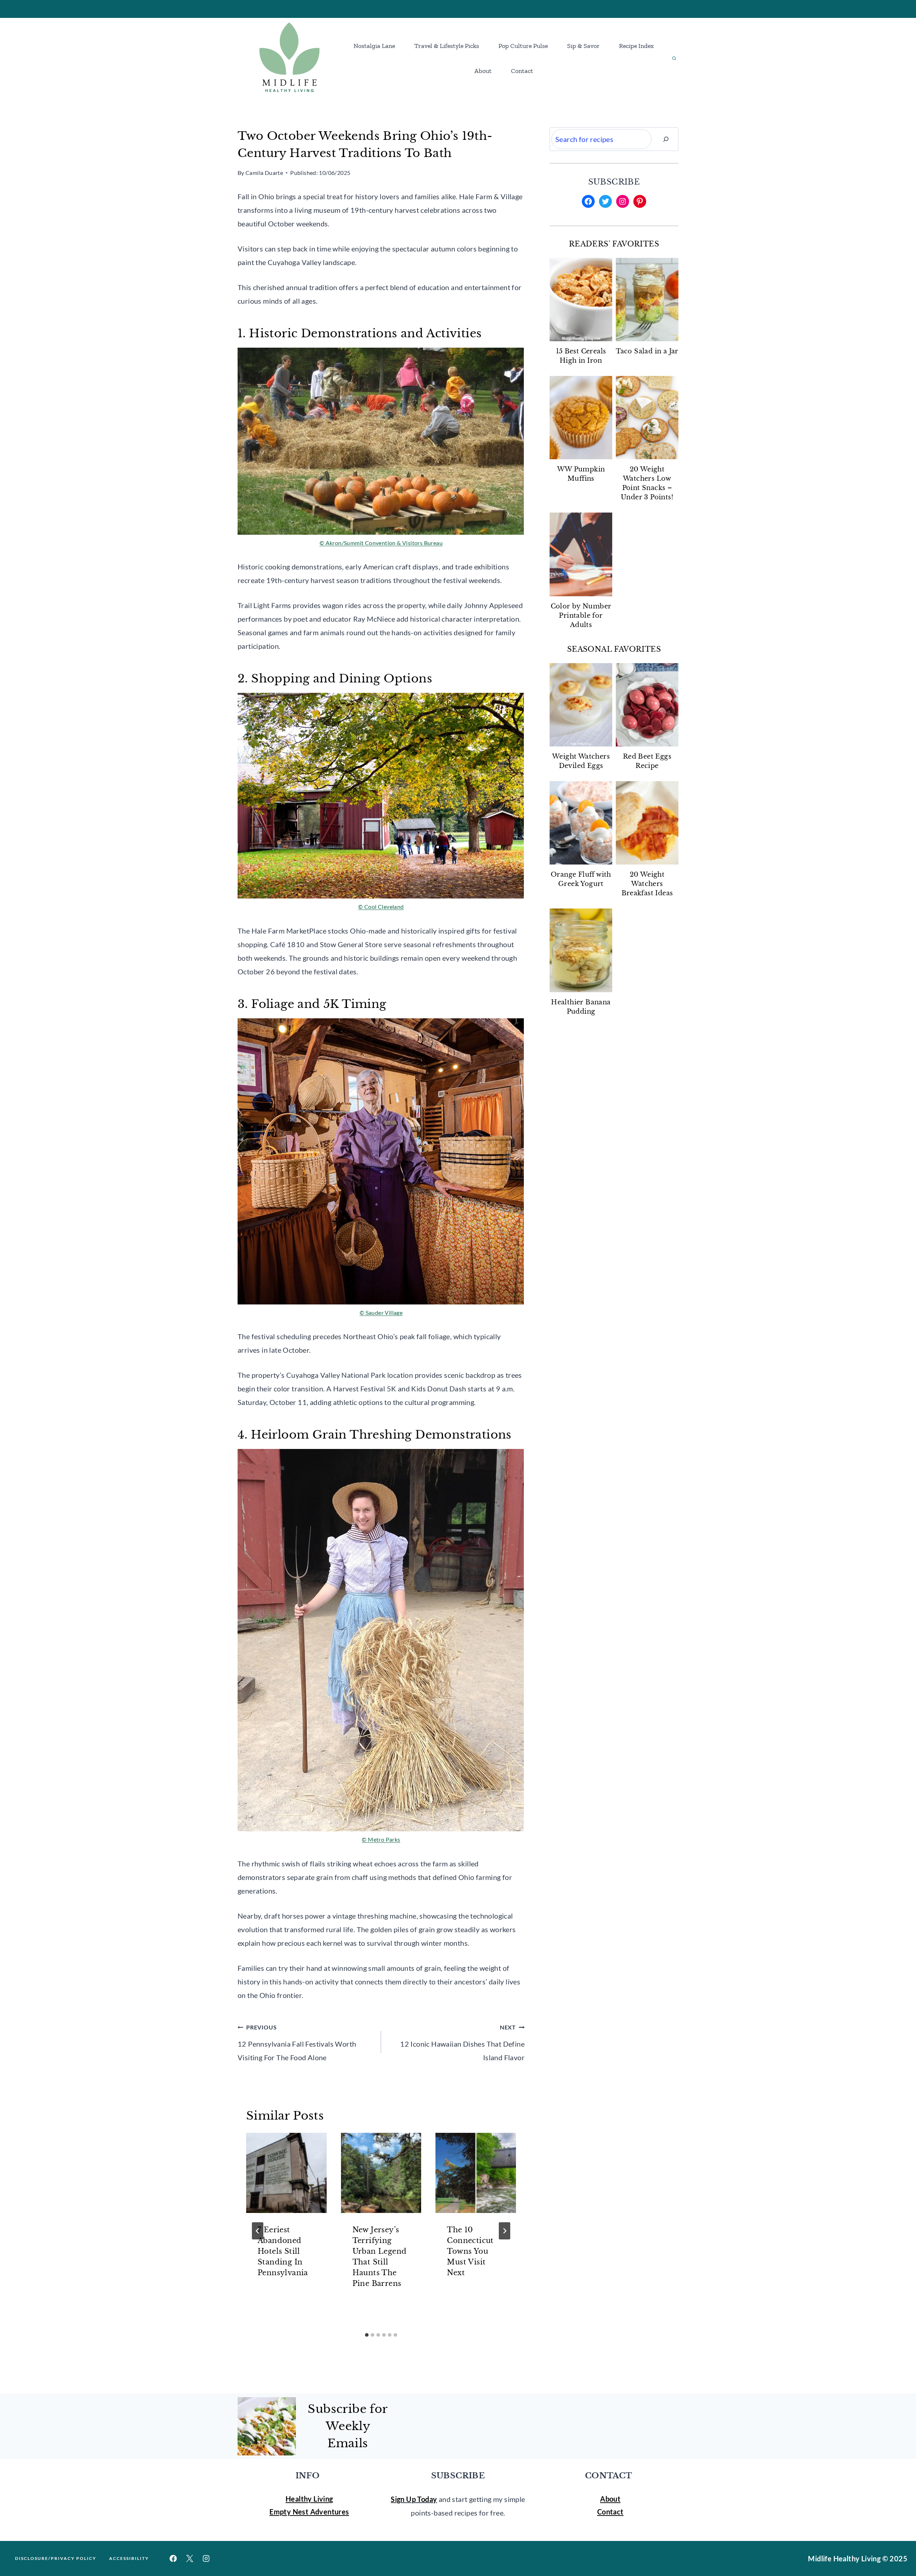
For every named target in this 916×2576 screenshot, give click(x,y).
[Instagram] (206, 2558)
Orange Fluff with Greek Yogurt (581, 879)
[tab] (367, 2335)
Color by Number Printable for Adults (581, 616)
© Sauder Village (381, 1313)
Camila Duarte (264, 173)
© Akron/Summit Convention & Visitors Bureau (381, 543)
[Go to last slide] (258, 2231)
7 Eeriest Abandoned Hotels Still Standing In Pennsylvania (283, 2251)
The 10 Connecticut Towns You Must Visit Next (470, 2251)
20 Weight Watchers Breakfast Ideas (647, 884)
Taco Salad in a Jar (647, 351)
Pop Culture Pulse (523, 46)
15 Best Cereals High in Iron (581, 356)
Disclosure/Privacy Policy (56, 2558)
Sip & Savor (583, 46)
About (483, 71)
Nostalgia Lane (374, 46)
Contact (522, 71)
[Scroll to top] (898, 2547)
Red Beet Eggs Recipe (647, 761)
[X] (190, 2558)
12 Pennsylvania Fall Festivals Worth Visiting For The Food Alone (297, 2043)
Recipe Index (636, 46)
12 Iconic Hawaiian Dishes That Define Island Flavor (462, 2043)
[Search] (666, 139)
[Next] (505, 2231)
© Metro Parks (381, 1839)
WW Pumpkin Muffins (581, 474)
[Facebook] (173, 2558)
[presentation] (286, 2173)
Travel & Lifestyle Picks (447, 46)
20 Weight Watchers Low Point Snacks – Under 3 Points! (647, 483)
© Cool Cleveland (381, 907)
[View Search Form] (674, 58)
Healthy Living (309, 2499)
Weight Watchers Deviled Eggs (581, 761)
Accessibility (129, 2558)
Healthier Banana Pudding (581, 1007)
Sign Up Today (414, 2499)
